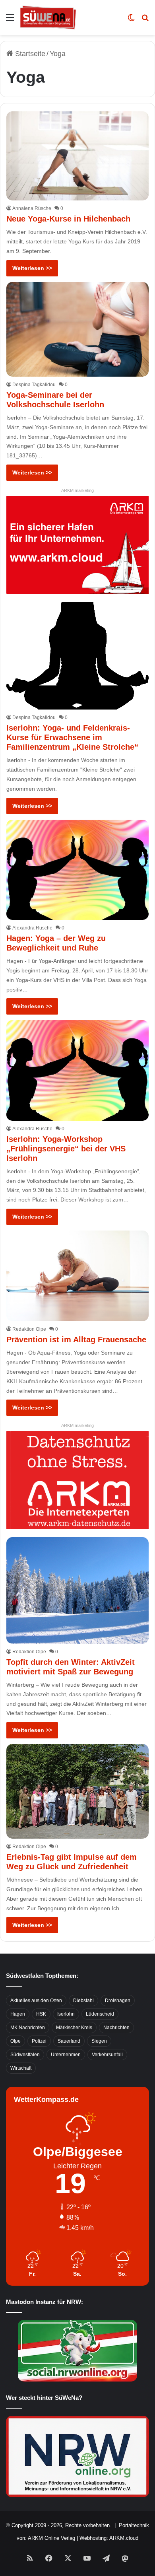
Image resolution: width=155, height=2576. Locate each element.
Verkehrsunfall (107, 2055)
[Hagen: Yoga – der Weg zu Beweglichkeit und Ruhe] (77, 870)
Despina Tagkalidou (34, 385)
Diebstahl (83, 2001)
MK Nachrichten (28, 2028)
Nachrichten (116, 2028)
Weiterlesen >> (32, 268)
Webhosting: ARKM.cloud (109, 2538)
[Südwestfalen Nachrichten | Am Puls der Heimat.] (48, 17)
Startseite (29, 54)
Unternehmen (66, 2055)
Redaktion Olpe (29, 1329)
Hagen (18, 2014)
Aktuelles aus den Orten (36, 2001)
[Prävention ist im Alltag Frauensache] (77, 1276)
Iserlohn (66, 2014)
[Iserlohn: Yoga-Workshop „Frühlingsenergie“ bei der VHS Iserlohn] (77, 1070)
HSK (41, 2014)
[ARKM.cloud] (77, 544)
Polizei (39, 2041)
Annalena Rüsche (32, 208)
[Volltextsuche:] (145, 20)
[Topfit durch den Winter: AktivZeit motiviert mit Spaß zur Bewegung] (77, 1590)
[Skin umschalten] (131, 20)
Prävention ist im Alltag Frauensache (76, 1340)
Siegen (99, 2041)
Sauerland (69, 2041)
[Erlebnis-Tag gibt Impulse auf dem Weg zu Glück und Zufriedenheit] (77, 1791)
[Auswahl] (10, 20)
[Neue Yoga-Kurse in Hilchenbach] (77, 156)
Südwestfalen (25, 2055)
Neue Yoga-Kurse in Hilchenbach (68, 219)
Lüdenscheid (100, 2014)
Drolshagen (118, 2001)
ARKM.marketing (77, 490)
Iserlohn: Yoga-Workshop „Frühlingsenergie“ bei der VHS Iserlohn (66, 1149)
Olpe (15, 2041)
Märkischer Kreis (74, 2028)
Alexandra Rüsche (32, 928)
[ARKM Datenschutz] (77, 1479)
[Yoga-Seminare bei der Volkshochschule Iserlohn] (77, 329)
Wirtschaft (21, 2068)
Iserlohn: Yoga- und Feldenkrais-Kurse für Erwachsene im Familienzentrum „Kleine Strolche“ (72, 737)
